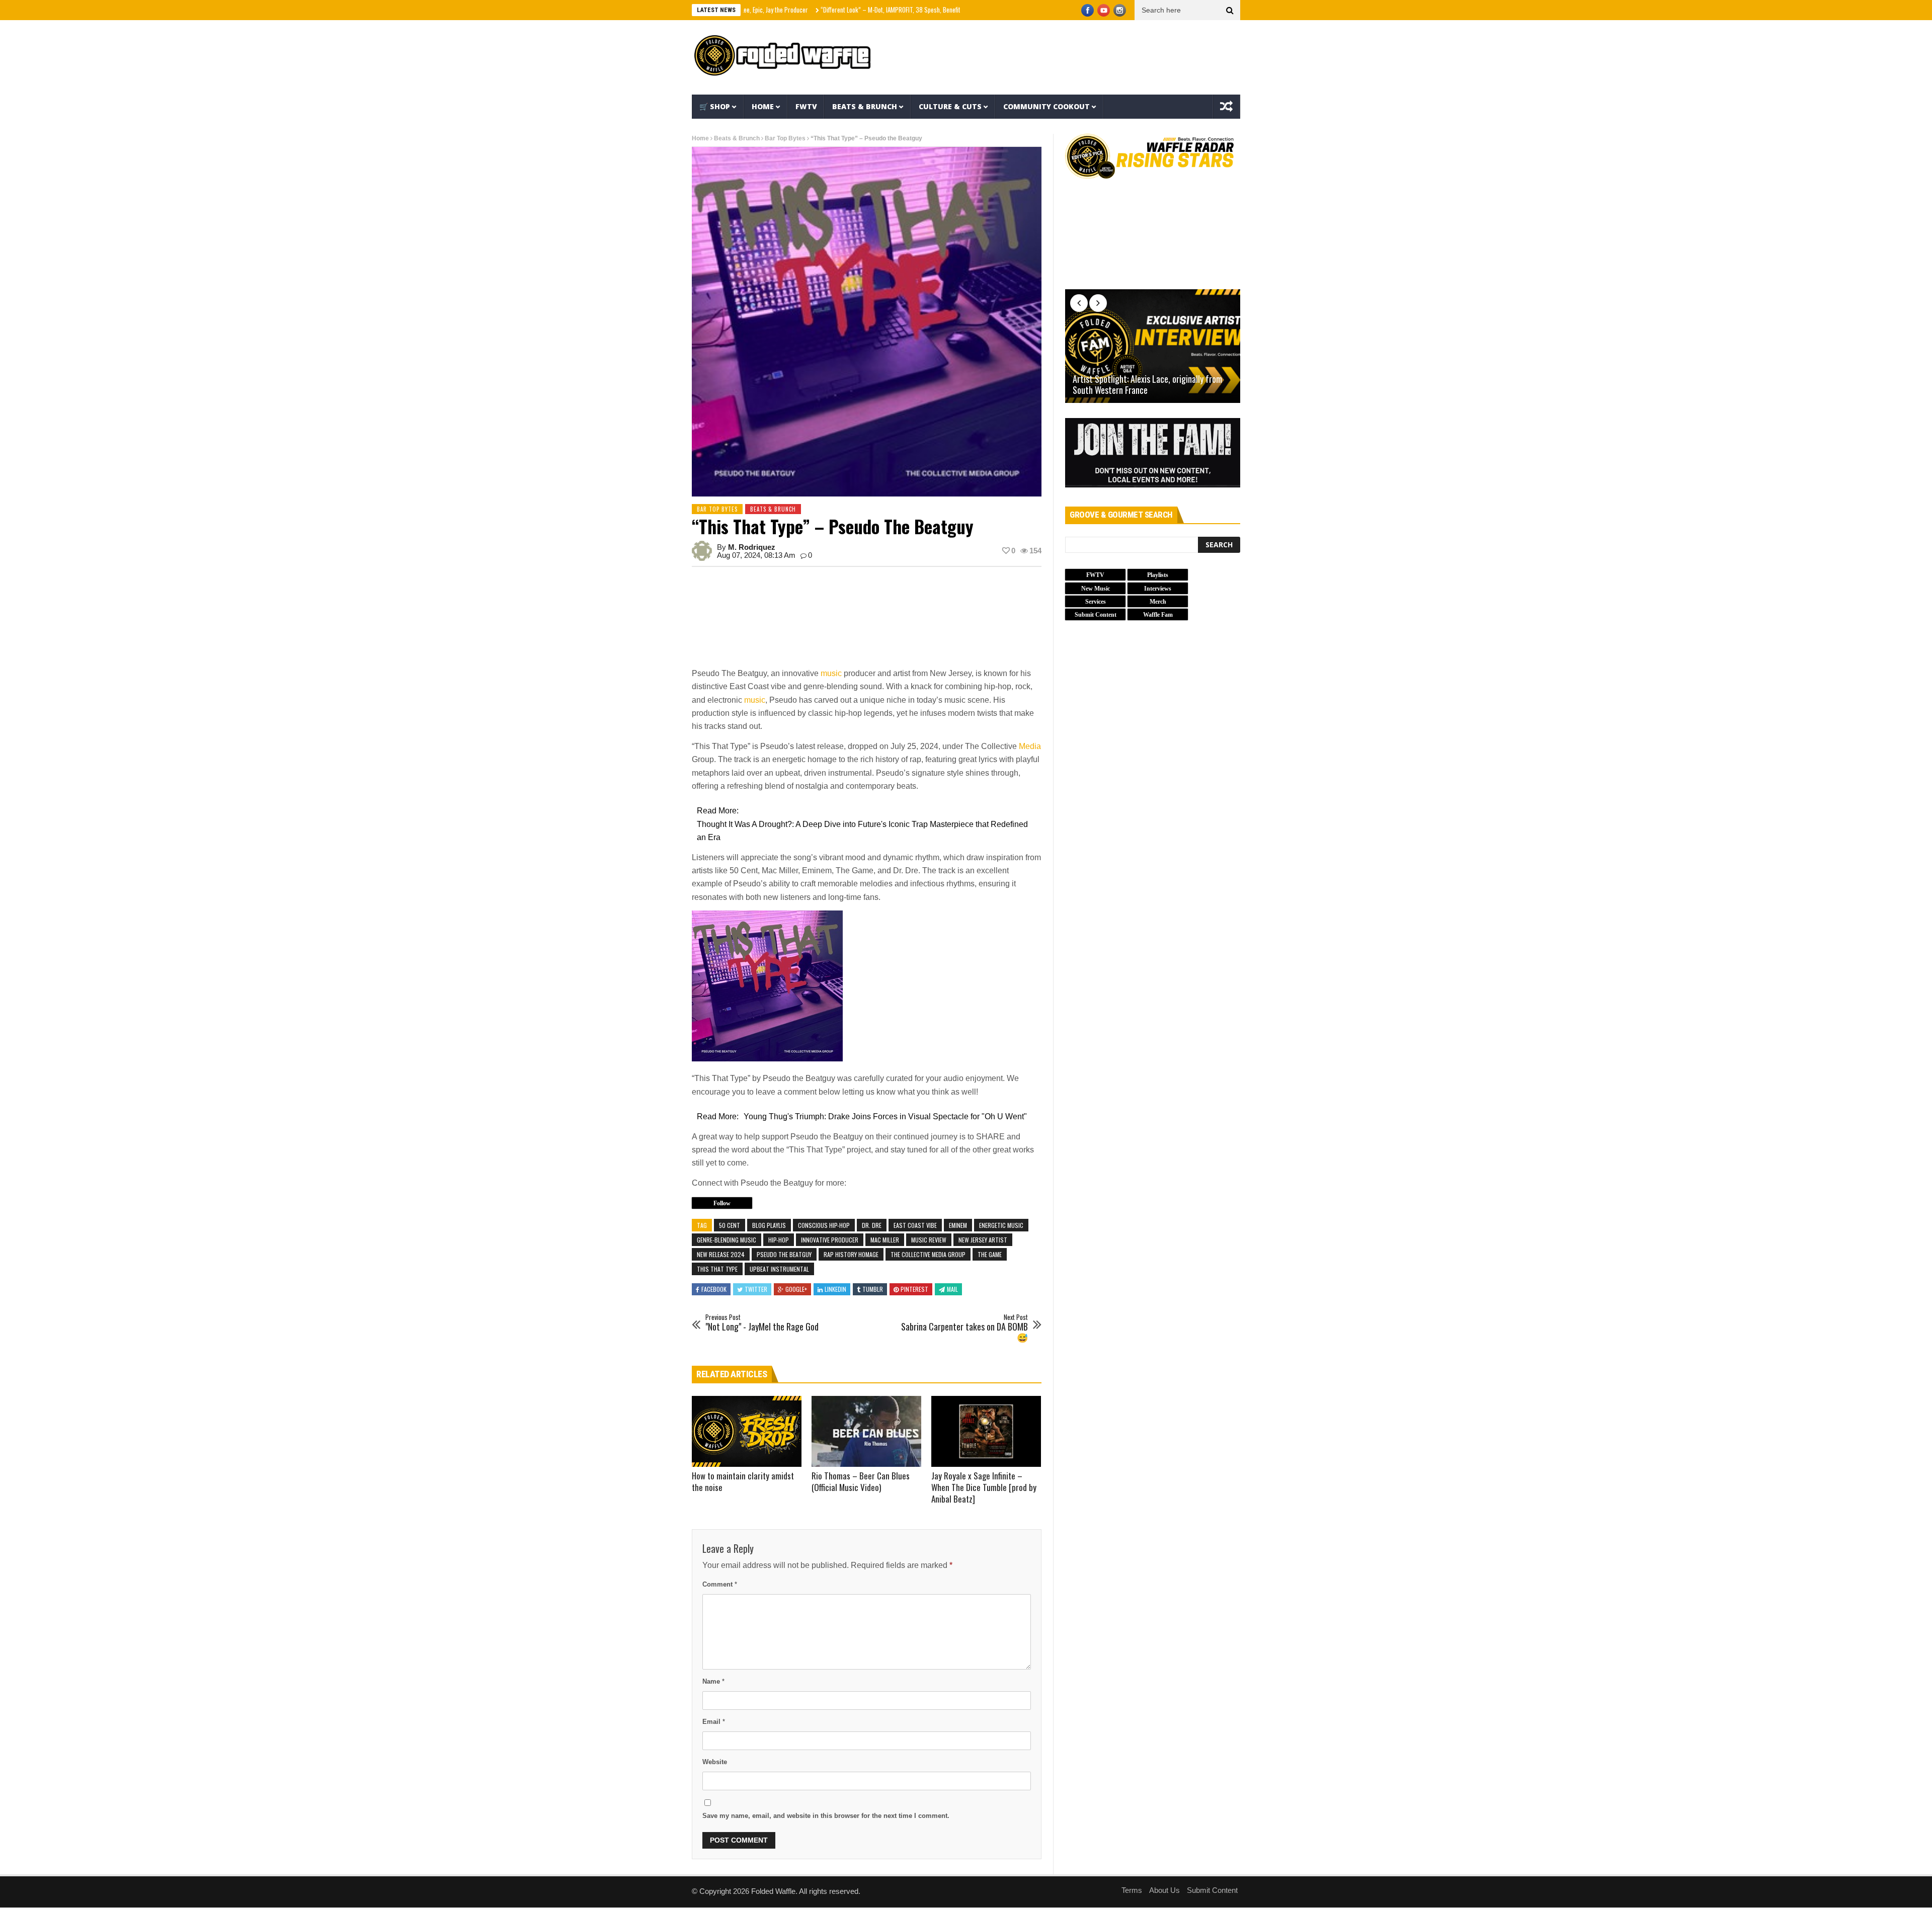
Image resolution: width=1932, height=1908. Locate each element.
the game (990, 1254)
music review (929, 1240)
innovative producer (830, 1240)
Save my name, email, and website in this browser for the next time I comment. (826, 1816)
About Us (1164, 1890)
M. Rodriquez (752, 547)
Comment (720, 1584)
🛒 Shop (715, 106)
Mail (952, 1289)
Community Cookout (1046, 106)
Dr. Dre (872, 1225)
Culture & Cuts (950, 106)
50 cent (730, 1225)
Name (713, 1681)
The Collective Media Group (928, 1254)
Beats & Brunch (865, 106)
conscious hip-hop (824, 1225)
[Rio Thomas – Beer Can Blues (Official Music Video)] (866, 1432)
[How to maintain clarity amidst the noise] (747, 1432)
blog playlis (769, 1225)
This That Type (717, 1269)
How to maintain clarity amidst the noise (743, 1481)
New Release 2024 (721, 1254)
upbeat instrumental (779, 1269)
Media (1030, 746)
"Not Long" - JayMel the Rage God (762, 1323)
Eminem (958, 1225)
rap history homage (851, 1254)
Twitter (756, 1289)
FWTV (806, 106)
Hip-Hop (779, 1240)
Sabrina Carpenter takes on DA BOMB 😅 (964, 1328)
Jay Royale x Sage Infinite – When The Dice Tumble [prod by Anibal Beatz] (984, 1487)
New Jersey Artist (983, 1240)
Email (714, 1722)
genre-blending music (727, 1240)
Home (763, 106)
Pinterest (914, 1289)
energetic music (1001, 1225)
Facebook (714, 1289)
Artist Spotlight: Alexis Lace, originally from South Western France (1147, 385)
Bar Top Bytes (785, 138)
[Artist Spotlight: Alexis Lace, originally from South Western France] (1153, 346)
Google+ (796, 1289)
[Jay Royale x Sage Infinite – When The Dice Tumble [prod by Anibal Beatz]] (986, 1432)
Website (715, 1762)
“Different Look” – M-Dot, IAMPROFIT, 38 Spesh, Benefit (807, 10)
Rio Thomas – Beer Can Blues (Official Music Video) (861, 1481)
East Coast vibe (915, 1225)
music (831, 673)
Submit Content (1212, 1890)
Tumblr (873, 1289)
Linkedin (835, 1289)
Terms (1132, 1890)
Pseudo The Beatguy (784, 1254)
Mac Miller (885, 1240)
